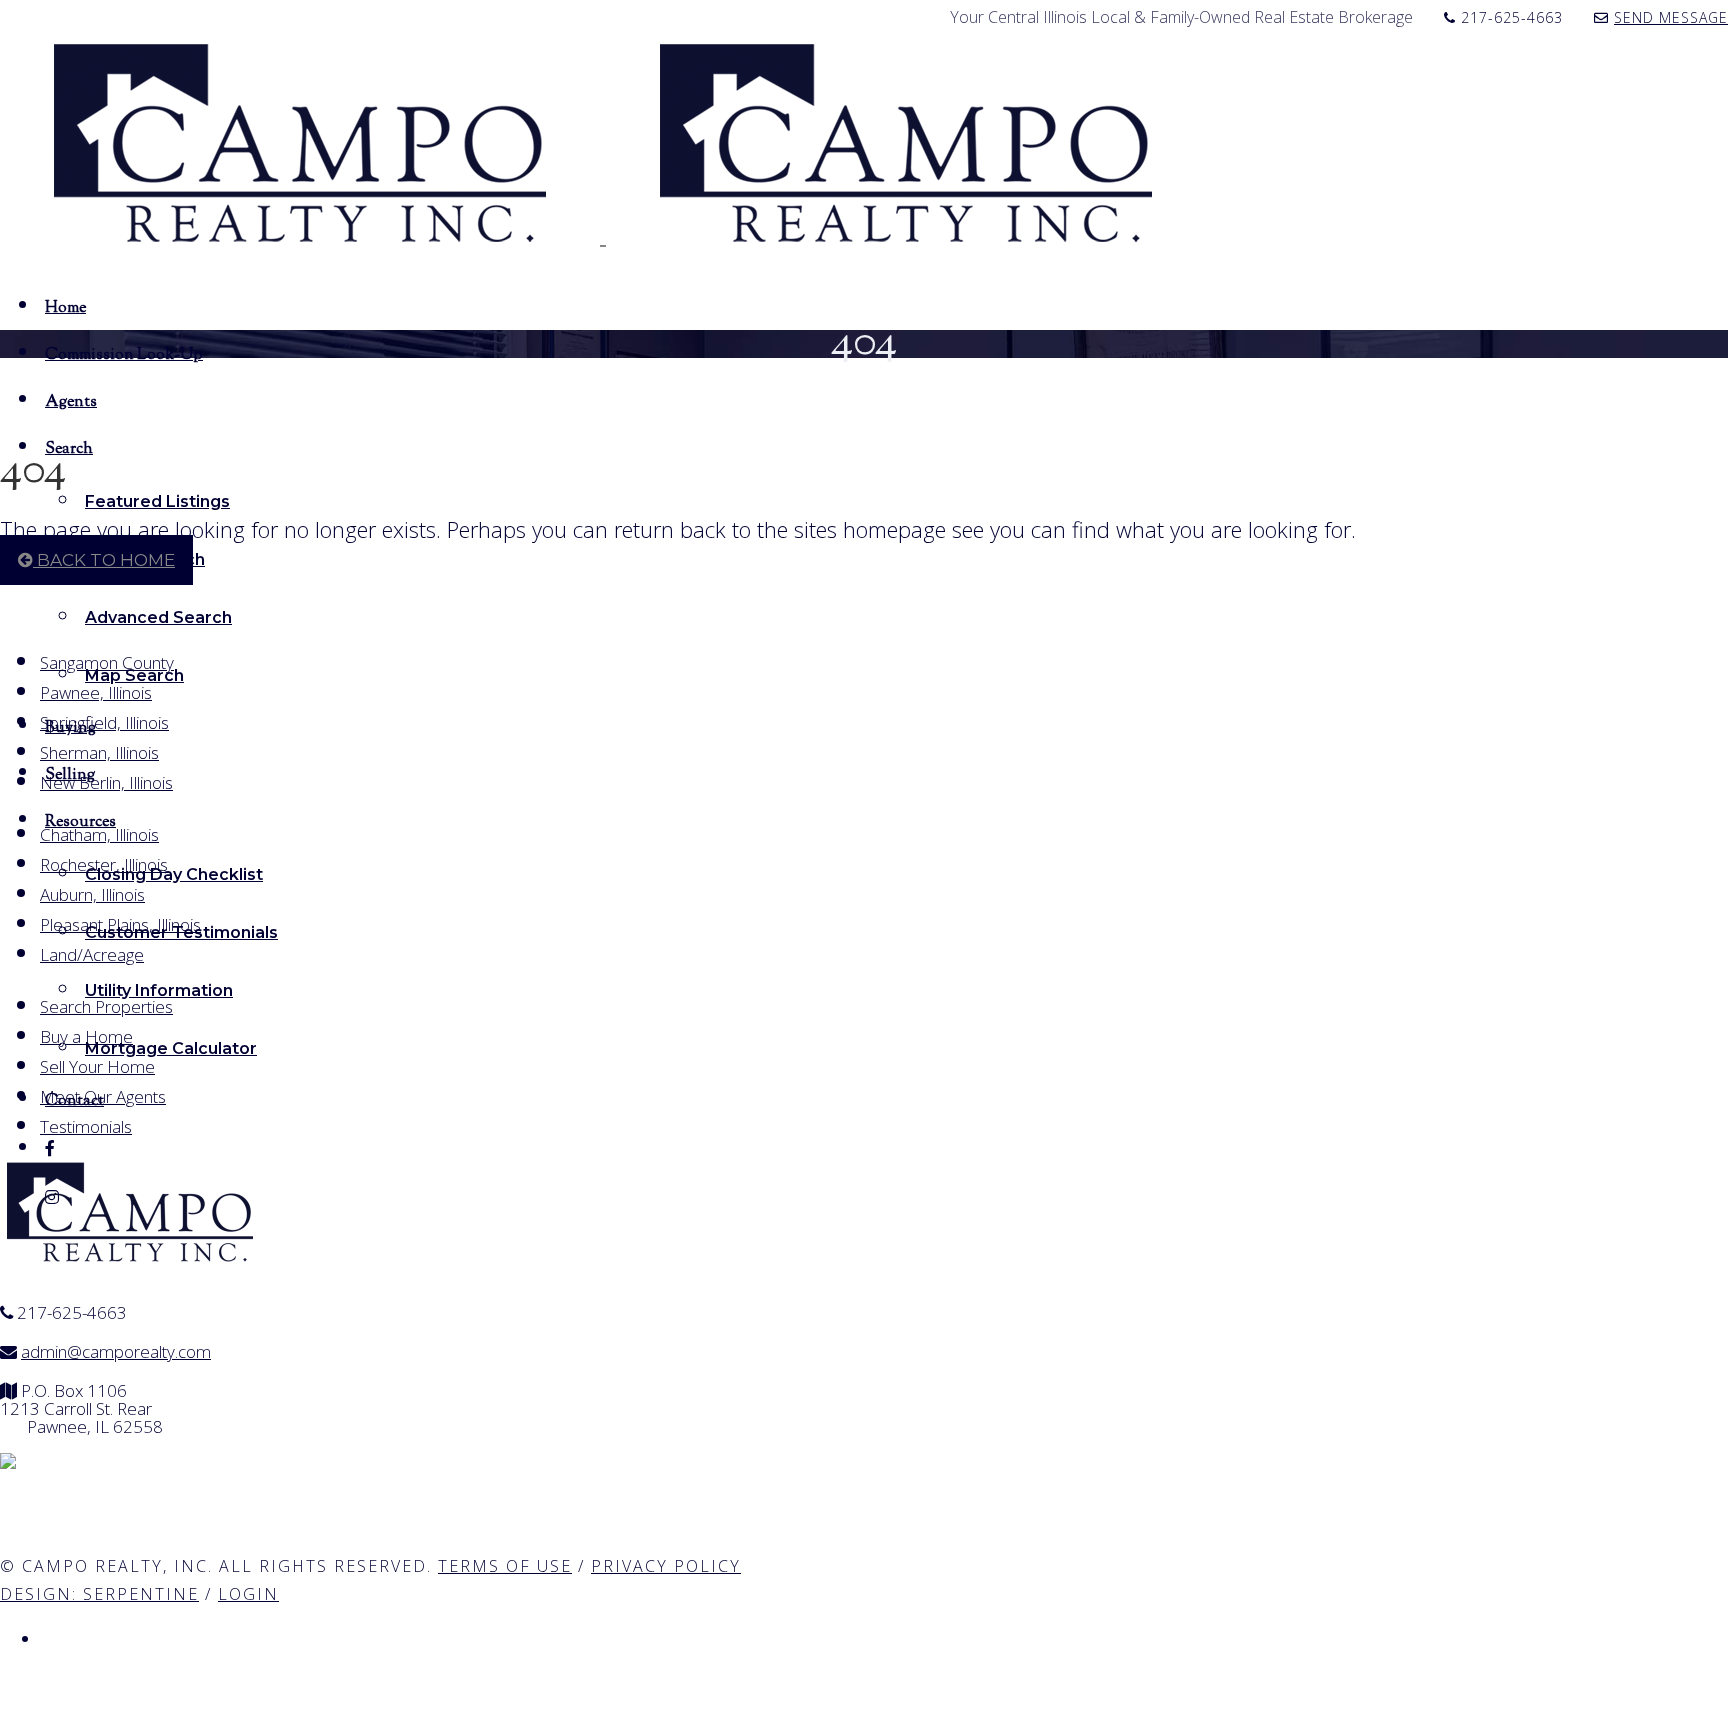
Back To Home (104, 560)
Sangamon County (107, 662)
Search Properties (106, 1006)
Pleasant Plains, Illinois (120, 924)
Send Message (1671, 17)
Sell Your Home (97, 1066)
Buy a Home (86, 1036)
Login (248, 1594)
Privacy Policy (666, 1566)
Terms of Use (505, 1566)
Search (69, 448)
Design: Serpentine (99, 1594)
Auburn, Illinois (92, 894)
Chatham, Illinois (99, 834)
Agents (71, 401)
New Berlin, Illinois (106, 782)
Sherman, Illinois (99, 752)
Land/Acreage (92, 954)
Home (65, 307)
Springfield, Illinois (104, 722)
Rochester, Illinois (104, 864)
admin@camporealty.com (116, 1351)
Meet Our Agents (103, 1096)
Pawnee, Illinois (96, 692)
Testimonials (86, 1126)
